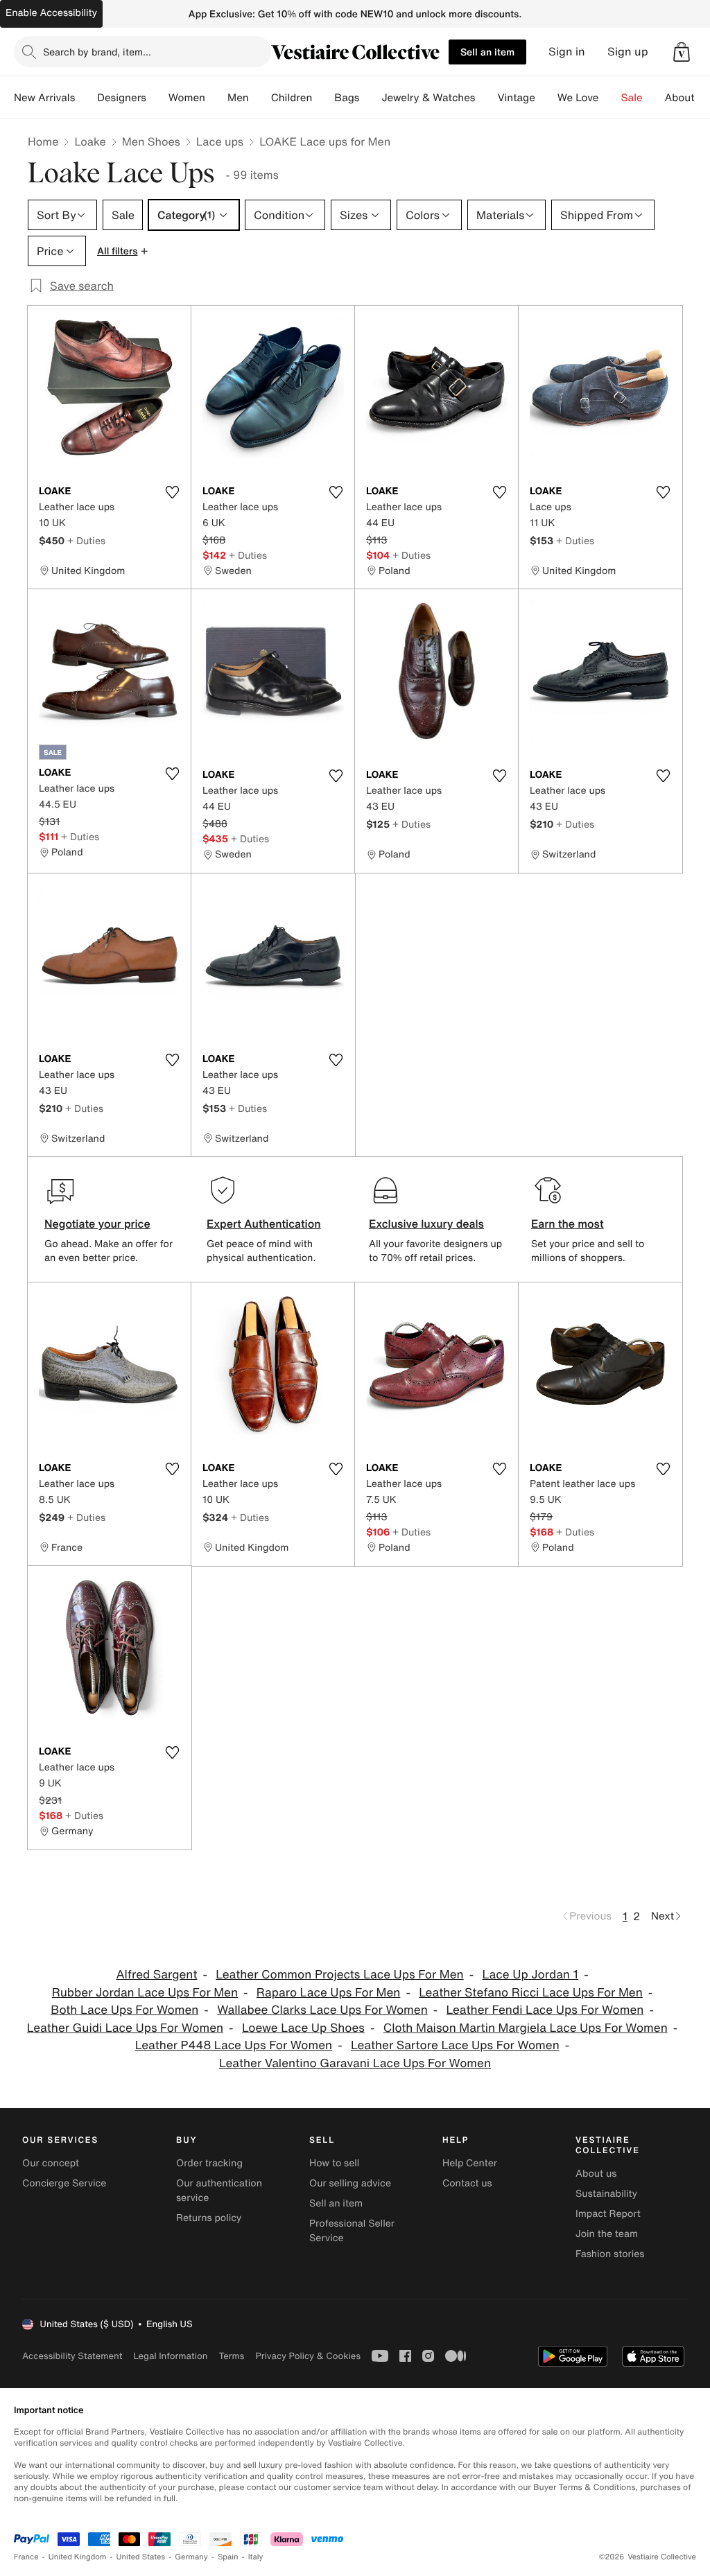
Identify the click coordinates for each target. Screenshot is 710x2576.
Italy (256, 2557)
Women (187, 98)
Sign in (567, 52)
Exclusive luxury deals (426, 1224)
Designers (122, 98)
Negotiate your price (97, 1224)
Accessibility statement (72, 2356)
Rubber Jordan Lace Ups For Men (145, 1993)
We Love (578, 98)
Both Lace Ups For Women (124, 2010)
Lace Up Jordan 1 (530, 1975)
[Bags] (370, 98)
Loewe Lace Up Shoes (303, 2028)
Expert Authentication (264, 1224)
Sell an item (487, 52)
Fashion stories (610, 2254)
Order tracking (209, 2163)
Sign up (628, 52)
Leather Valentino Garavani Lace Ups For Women (355, 2063)
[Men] (260, 98)
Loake (90, 141)
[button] (682, 52)
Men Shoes (151, 141)
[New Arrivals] (86, 98)
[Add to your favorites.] (172, 492)
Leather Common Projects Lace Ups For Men (339, 1975)
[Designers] (157, 98)
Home (43, 141)
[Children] (323, 98)
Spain (228, 2557)
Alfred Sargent (156, 1975)
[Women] (216, 98)
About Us (687, 98)
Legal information (170, 2356)
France (26, 2557)
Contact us (467, 2183)
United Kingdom (78, 2557)
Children (292, 98)
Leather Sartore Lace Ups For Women (455, 2045)
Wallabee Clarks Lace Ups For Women (322, 2010)
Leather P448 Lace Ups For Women (234, 2045)
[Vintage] (546, 98)
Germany (191, 2557)
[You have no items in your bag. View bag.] (682, 52)
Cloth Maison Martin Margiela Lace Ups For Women (526, 2028)
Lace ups (220, 141)
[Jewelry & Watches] (486, 98)
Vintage (516, 98)
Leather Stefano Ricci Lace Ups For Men (531, 1993)
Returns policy (209, 2218)
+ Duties (86, 540)
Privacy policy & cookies (308, 2356)
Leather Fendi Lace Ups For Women (545, 2010)
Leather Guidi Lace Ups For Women (125, 2028)
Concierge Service (64, 2183)
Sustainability (606, 2194)
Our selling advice (350, 2183)
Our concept (51, 2163)
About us (596, 2174)
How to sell (334, 2163)
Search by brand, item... (97, 52)
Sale (632, 98)
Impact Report (608, 2214)
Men (238, 98)
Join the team (607, 2234)
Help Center (470, 2163)
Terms (231, 2356)
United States (141, 2557)
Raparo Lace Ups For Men (329, 1993)
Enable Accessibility (51, 13)
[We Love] (610, 98)
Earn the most (568, 1224)
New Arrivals (44, 98)
